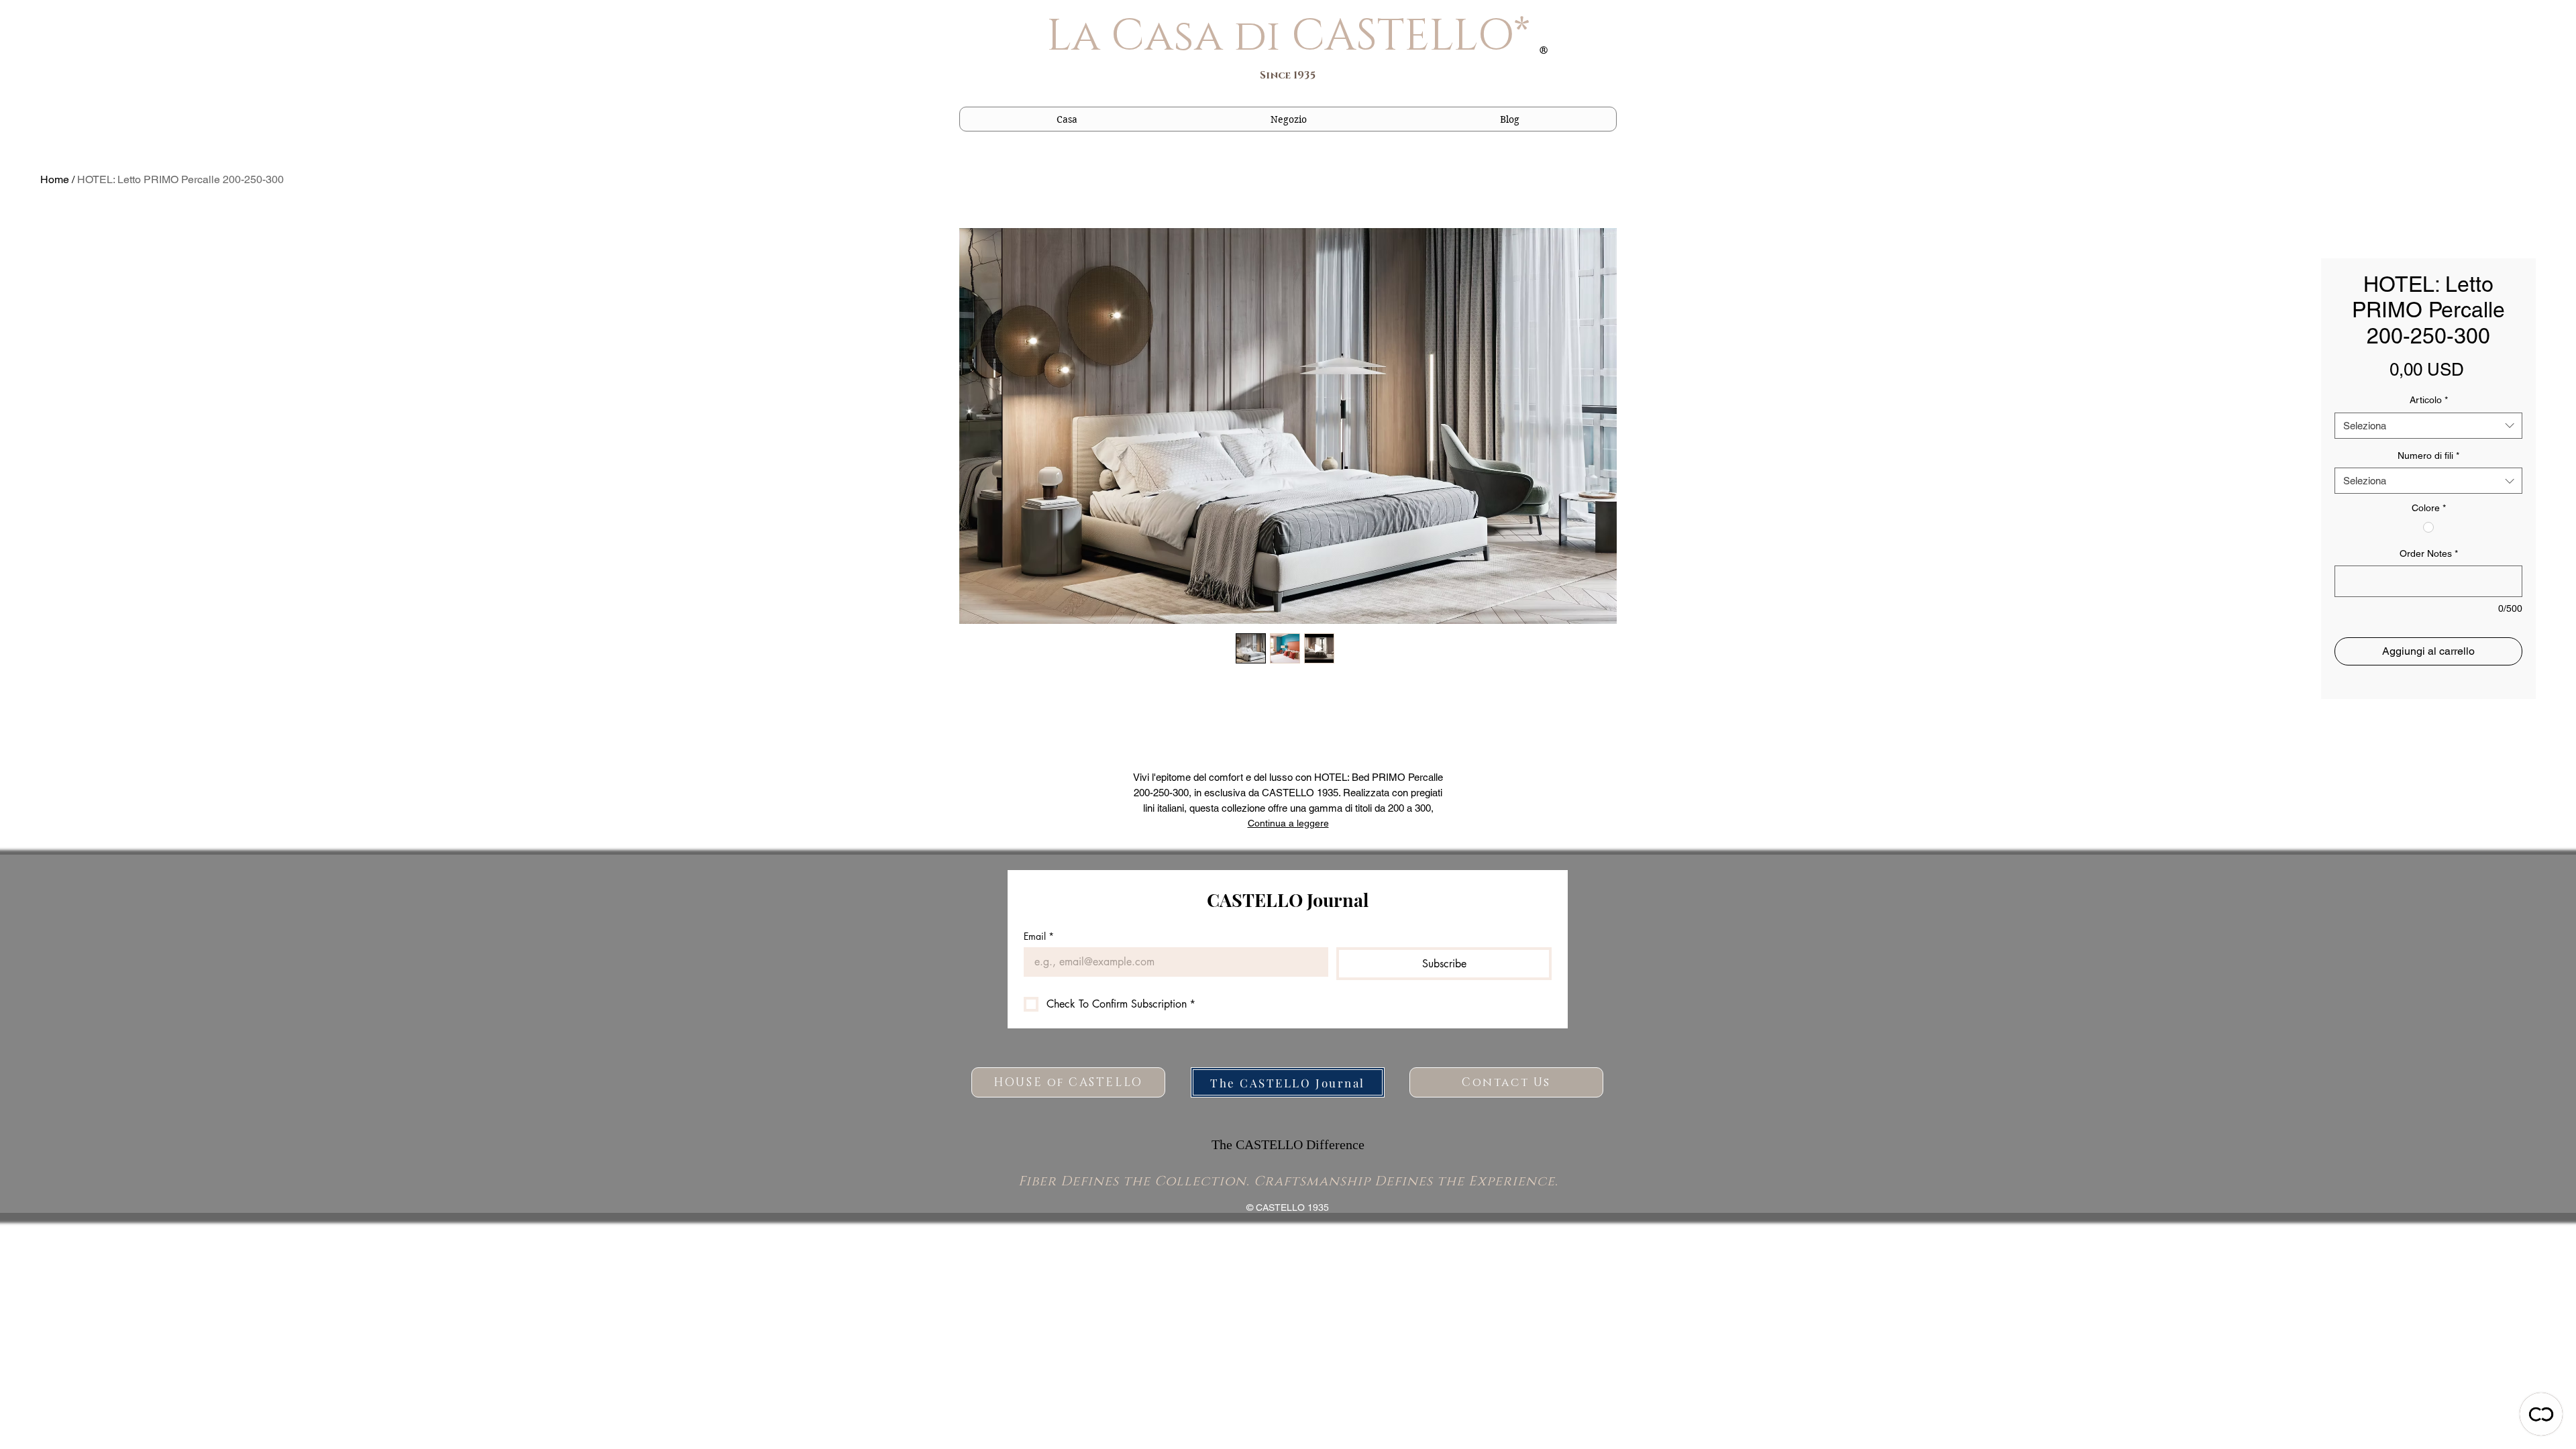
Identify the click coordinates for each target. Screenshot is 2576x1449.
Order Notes (2429, 553)
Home (55, 179)
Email (1039, 936)
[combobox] (2428, 426)
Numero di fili (2428, 455)
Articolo (2429, 400)
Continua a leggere (1288, 823)
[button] (1289, 119)
